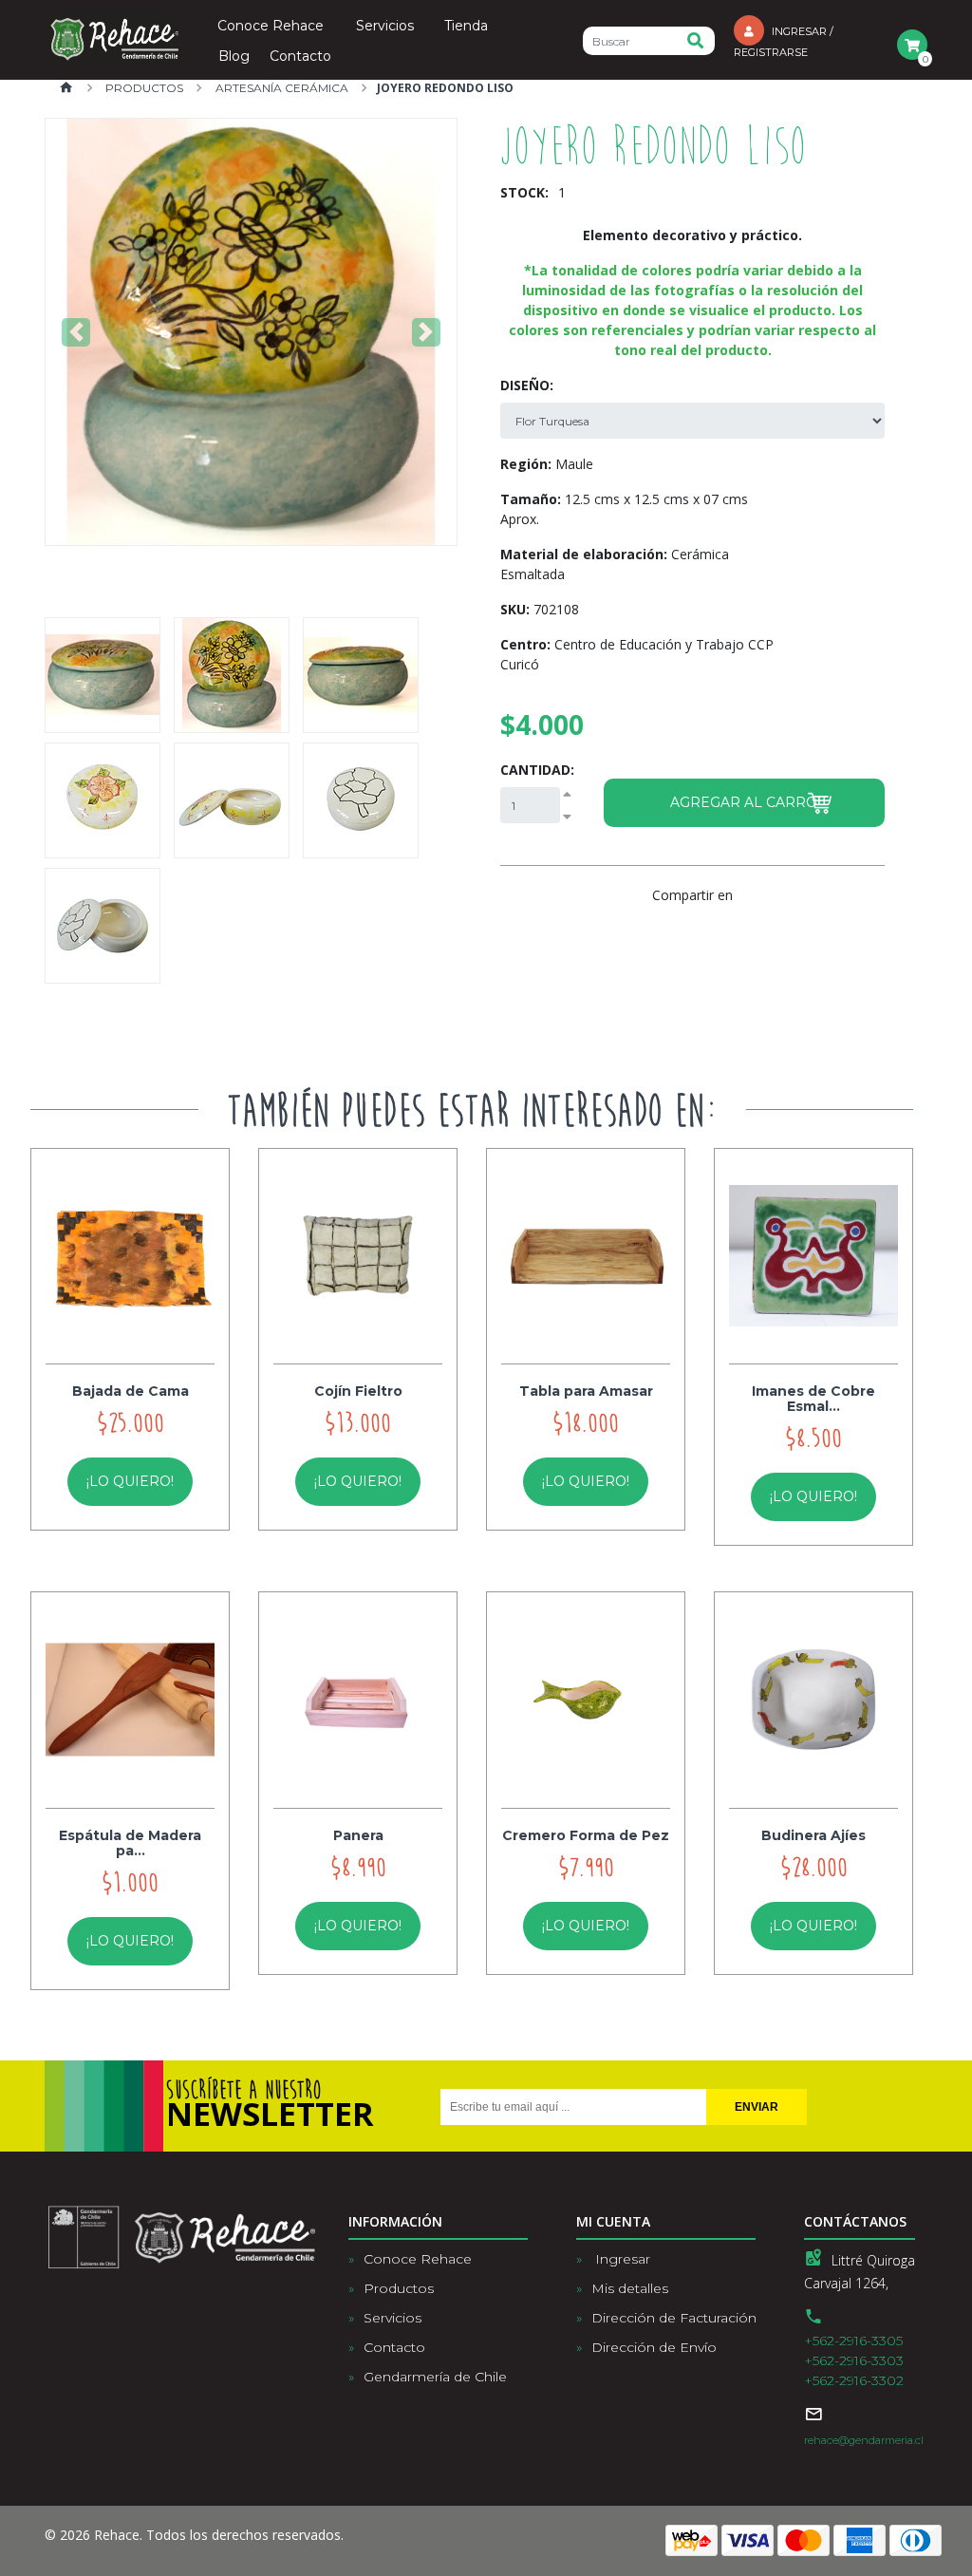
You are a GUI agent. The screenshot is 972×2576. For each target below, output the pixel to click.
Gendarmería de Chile (435, 2377)
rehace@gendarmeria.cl (864, 2440)
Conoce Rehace (271, 27)
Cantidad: (537, 770)
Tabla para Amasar (586, 1391)
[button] (76, 332)
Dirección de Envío (654, 2347)
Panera (358, 1835)
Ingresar (621, 2259)
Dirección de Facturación (674, 2318)
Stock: (524, 192)
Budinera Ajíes (813, 1835)
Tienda (466, 27)
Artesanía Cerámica (280, 88)
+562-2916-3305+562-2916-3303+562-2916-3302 (854, 2360)
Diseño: (527, 385)
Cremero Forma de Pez (586, 1835)
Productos (143, 88)
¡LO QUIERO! (130, 1481)
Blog (234, 57)
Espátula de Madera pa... (130, 1843)
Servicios (385, 27)
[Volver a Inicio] (66, 89)
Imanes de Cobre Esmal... (813, 1399)
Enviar (757, 2107)
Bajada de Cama (131, 1391)
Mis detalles (630, 2288)
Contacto (300, 57)
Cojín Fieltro (358, 1391)
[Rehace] (114, 40)
